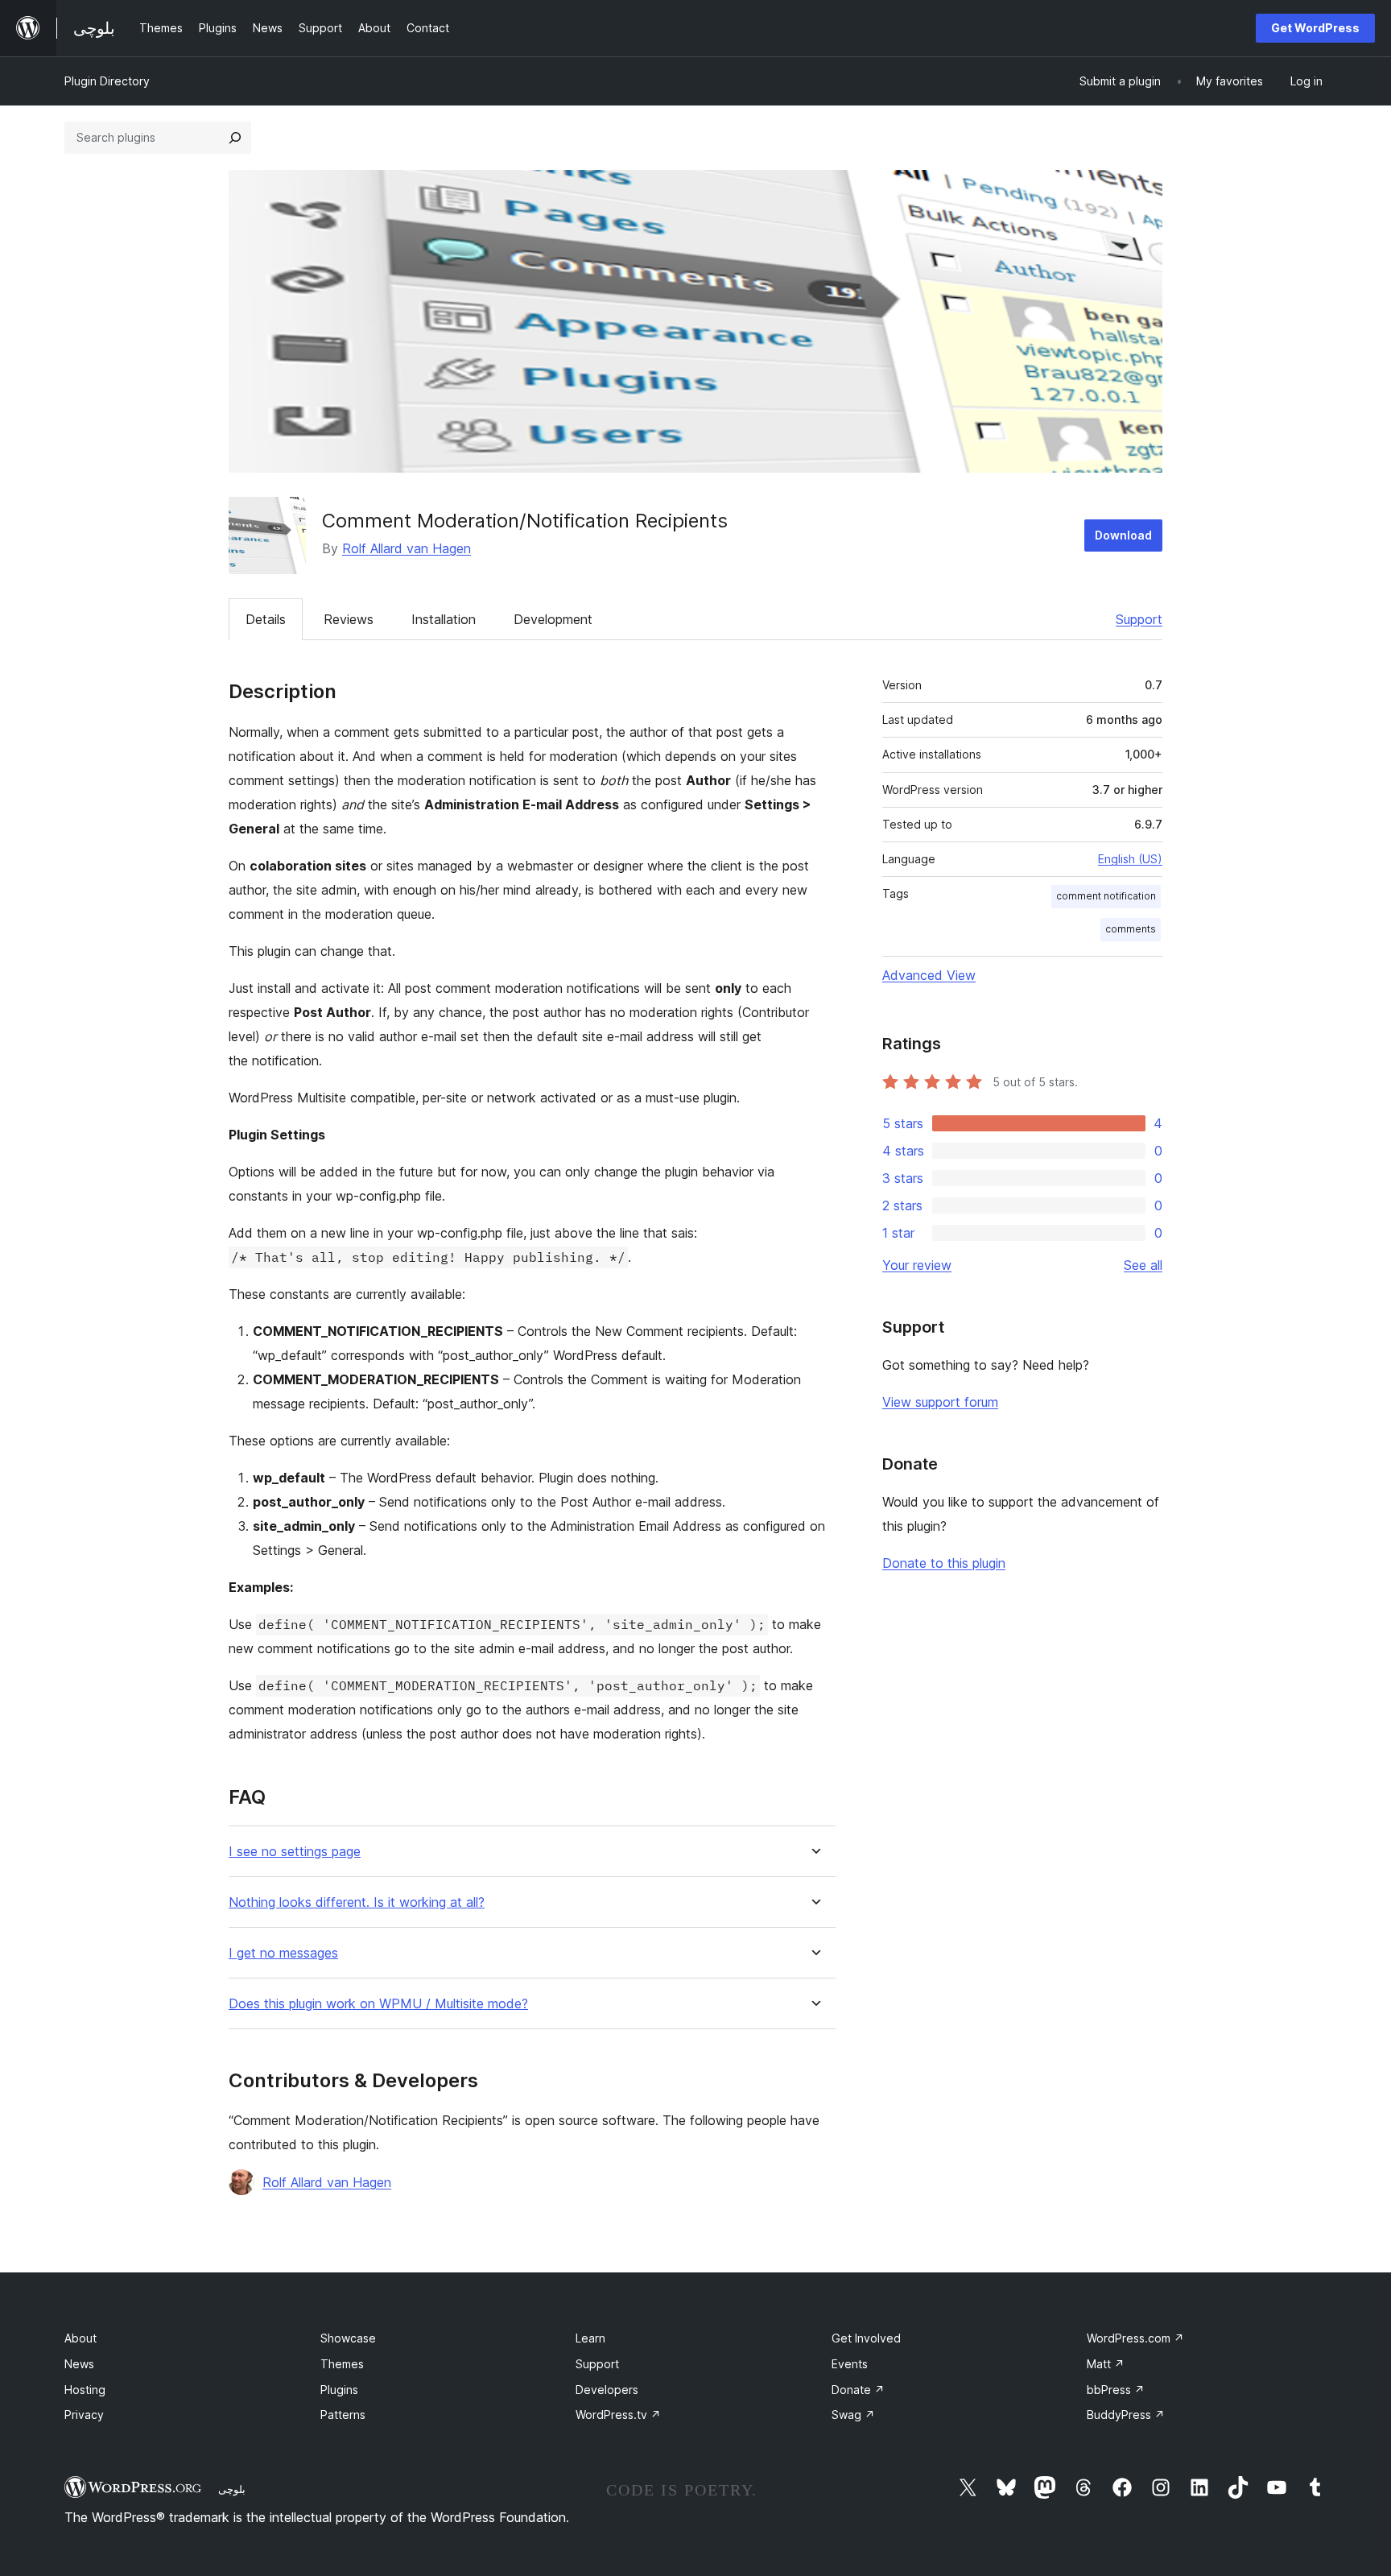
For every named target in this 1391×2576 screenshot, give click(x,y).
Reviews (349, 619)
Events (850, 2364)
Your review (917, 1265)
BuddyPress (1126, 2415)
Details (266, 619)
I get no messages (283, 1953)
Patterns (343, 2415)
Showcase (348, 2338)
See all (1143, 1265)
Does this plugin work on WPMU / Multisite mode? (378, 2004)
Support (1139, 619)
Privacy (84, 2415)
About (80, 2338)
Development (553, 619)
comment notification (1106, 896)
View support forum (940, 1402)
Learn (590, 2338)
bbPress (1116, 2390)
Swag (853, 2415)
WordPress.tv (618, 2415)
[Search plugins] (235, 138)
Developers (607, 2390)
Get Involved (866, 2338)
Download (1123, 535)
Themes (342, 2364)
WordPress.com (1135, 2338)
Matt (1106, 2364)
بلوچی (232, 2489)
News (79, 2364)
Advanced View (929, 975)
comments (1131, 929)
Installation (444, 619)
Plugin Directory (107, 81)
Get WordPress (1315, 28)
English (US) (1130, 859)
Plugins (339, 2390)
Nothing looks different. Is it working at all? (357, 1902)
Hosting (85, 2390)
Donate (858, 2390)
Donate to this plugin (944, 1563)
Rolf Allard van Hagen (407, 548)
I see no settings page (295, 1852)
